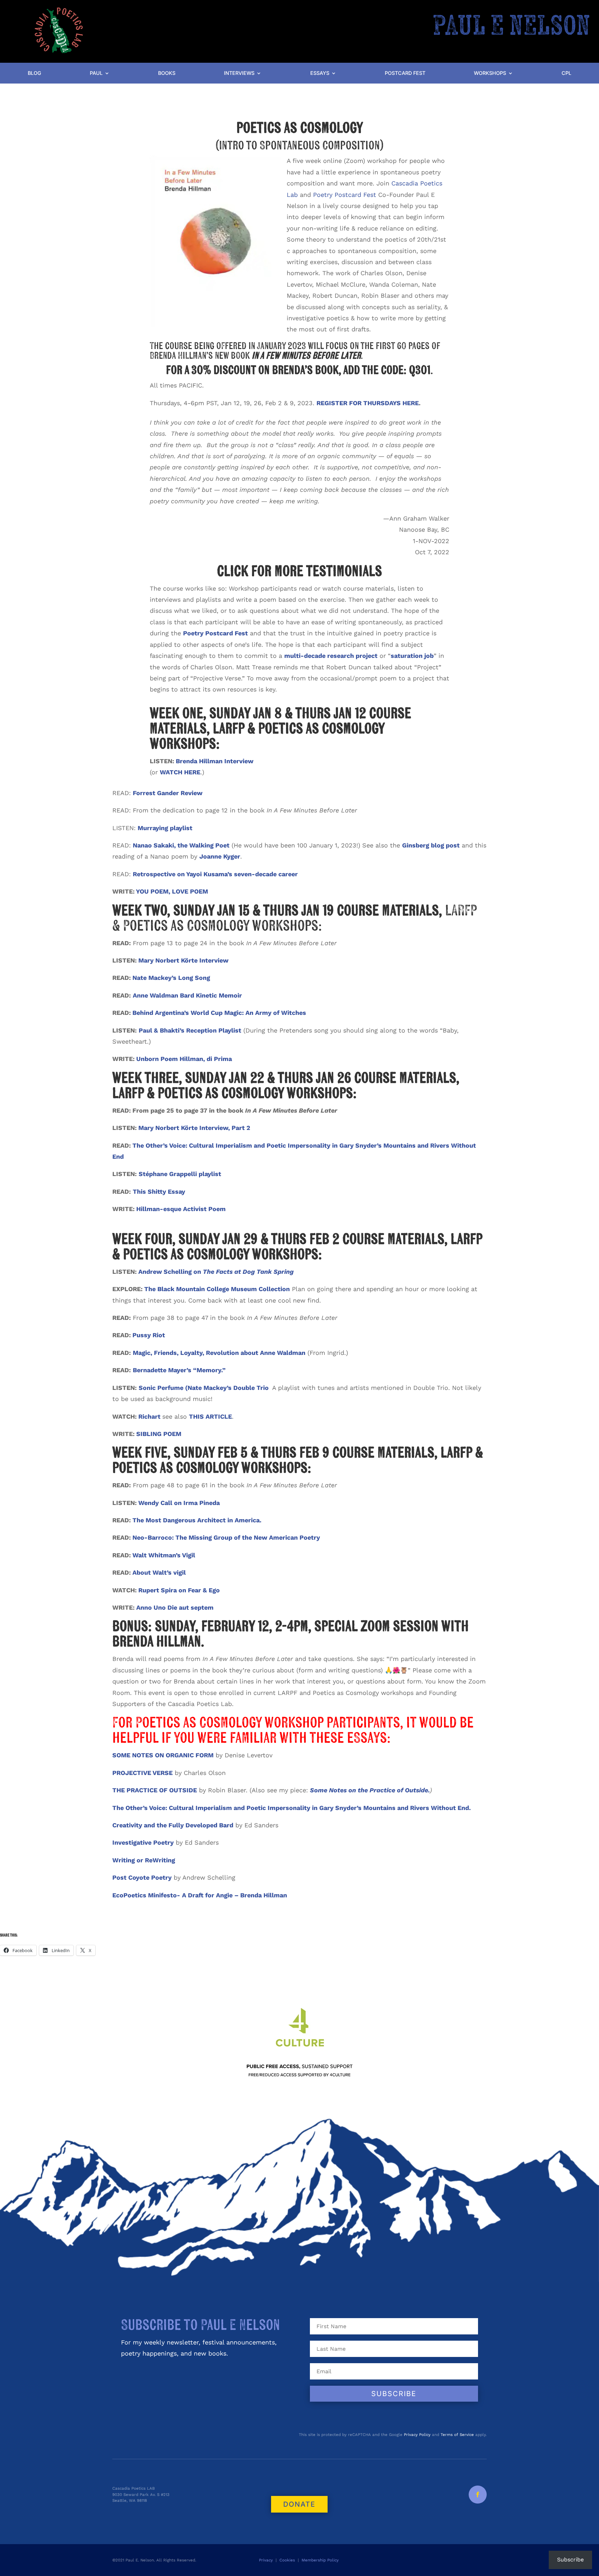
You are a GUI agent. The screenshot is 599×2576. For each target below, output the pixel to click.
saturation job (412, 656)
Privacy (266, 2560)
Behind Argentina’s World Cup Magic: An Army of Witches (219, 1013)
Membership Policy (321, 2560)
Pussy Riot (149, 1335)
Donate (299, 2504)
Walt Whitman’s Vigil (164, 1555)
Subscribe (570, 2560)
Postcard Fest (405, 73)
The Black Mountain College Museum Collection (217, 1289)
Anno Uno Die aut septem (175, 1607)
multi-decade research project (331, 656)
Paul (96, 73)
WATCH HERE (180, 772)
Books (167, 73)
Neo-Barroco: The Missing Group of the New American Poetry (226, 1537)
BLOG (34, 73)
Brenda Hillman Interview (215, 761)
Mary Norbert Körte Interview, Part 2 (194, 1128)
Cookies (287, 2560)
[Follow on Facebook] (478, 2495)
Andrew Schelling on (216, 1272)
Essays (320, 73)
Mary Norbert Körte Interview (183, 960)
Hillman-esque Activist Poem (181, 1209)
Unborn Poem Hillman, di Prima (184, 1059)
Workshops (490, 73)
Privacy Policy (417, 2435)
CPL (566, 73)
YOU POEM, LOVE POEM (172, 891)
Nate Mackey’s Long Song (171, 978)
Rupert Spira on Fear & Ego (179, 1590)
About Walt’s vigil (159, 1572)
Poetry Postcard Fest (345, 195)
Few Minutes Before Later (313, 356)
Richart (149, 1416)
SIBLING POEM (159, 1434)
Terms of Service (457, 2435)
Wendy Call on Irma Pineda (179, 1503)
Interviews (239, 73)
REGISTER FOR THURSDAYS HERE (368, 403)
